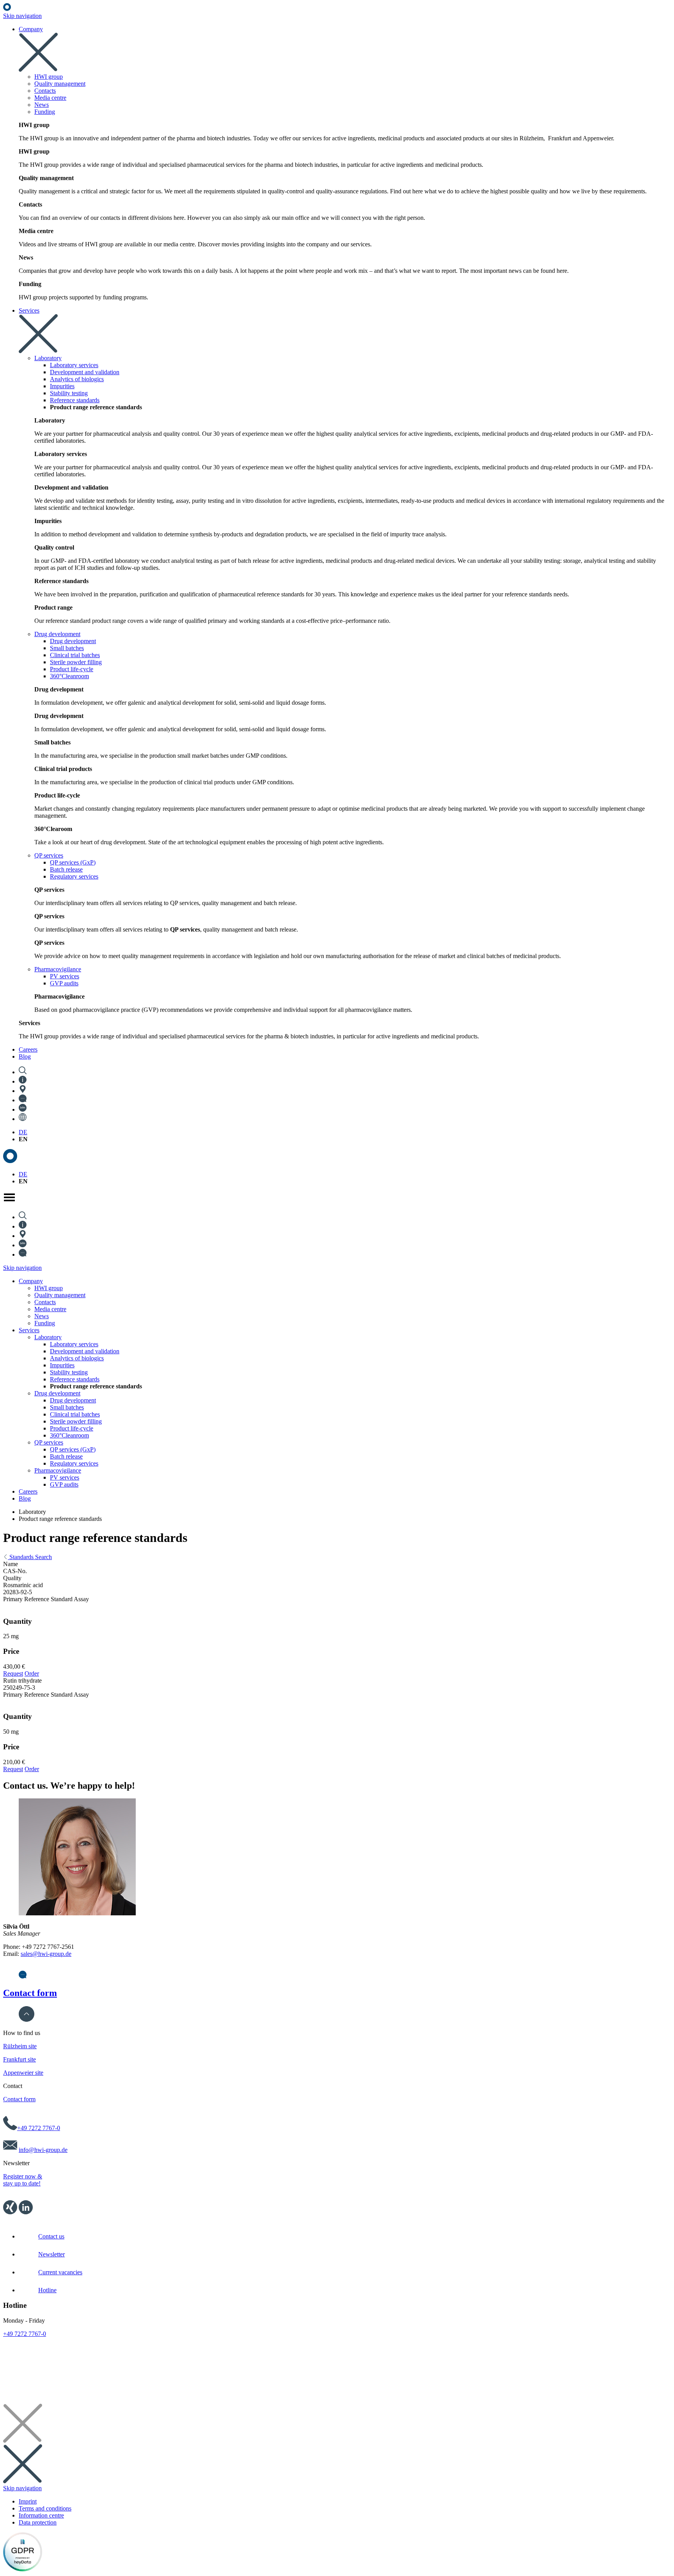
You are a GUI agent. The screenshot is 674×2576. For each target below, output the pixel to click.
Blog (25, 1498)
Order (32, 1673)
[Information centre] (23, 1081)
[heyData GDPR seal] (23, 2569)
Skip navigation (22, 16)
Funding (45, 1323)
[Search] (23, 1072)
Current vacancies (60, 2272)
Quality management (60, 1295)
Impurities (62, 1365)
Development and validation (85, 1351)
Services (29, 1330)
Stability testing (69, 1372)
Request (13, 1673)
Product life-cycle (72, 1428)
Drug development (57, 1393)
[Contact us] (23, 1100)
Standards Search (30, 1557)
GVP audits (64, 1484)
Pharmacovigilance (58, 1470)
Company (31, 1281)
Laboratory (48, 1337)
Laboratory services (74, 1344)
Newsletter (51, 2254)
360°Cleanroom (69, 1435)
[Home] (7, 9)
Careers (28, 1491)
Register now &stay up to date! (23, 2180)
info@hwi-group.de (43, 2150)
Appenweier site (23, 2073)
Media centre (50, 1309)
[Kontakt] (23, 1976)
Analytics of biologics (77, 1358)
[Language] (23, 1119)
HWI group (49, 1288)
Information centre (41, 2515)
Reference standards (75, 1379)
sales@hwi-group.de (46, 1954)
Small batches (67, 1407)
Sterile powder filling (76, 1421)
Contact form (30, 1993)
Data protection (38, 2522)
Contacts (45, 1302)
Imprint (28, 2501)
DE (23, 1132)
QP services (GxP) (73, 1449)
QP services (49, 1442)
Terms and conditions (45, 2508)
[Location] (23, 1091)
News (42, 1316)
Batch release (66, 1456)
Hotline (47, 2290)
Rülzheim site (20, 2046)
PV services (65, 1477)
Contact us (51, 2236)
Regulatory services (74, 1463)
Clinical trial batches (75, 1414)
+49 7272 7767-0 (39, 2128)
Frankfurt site (20, 2059)
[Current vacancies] (23, 1109)
